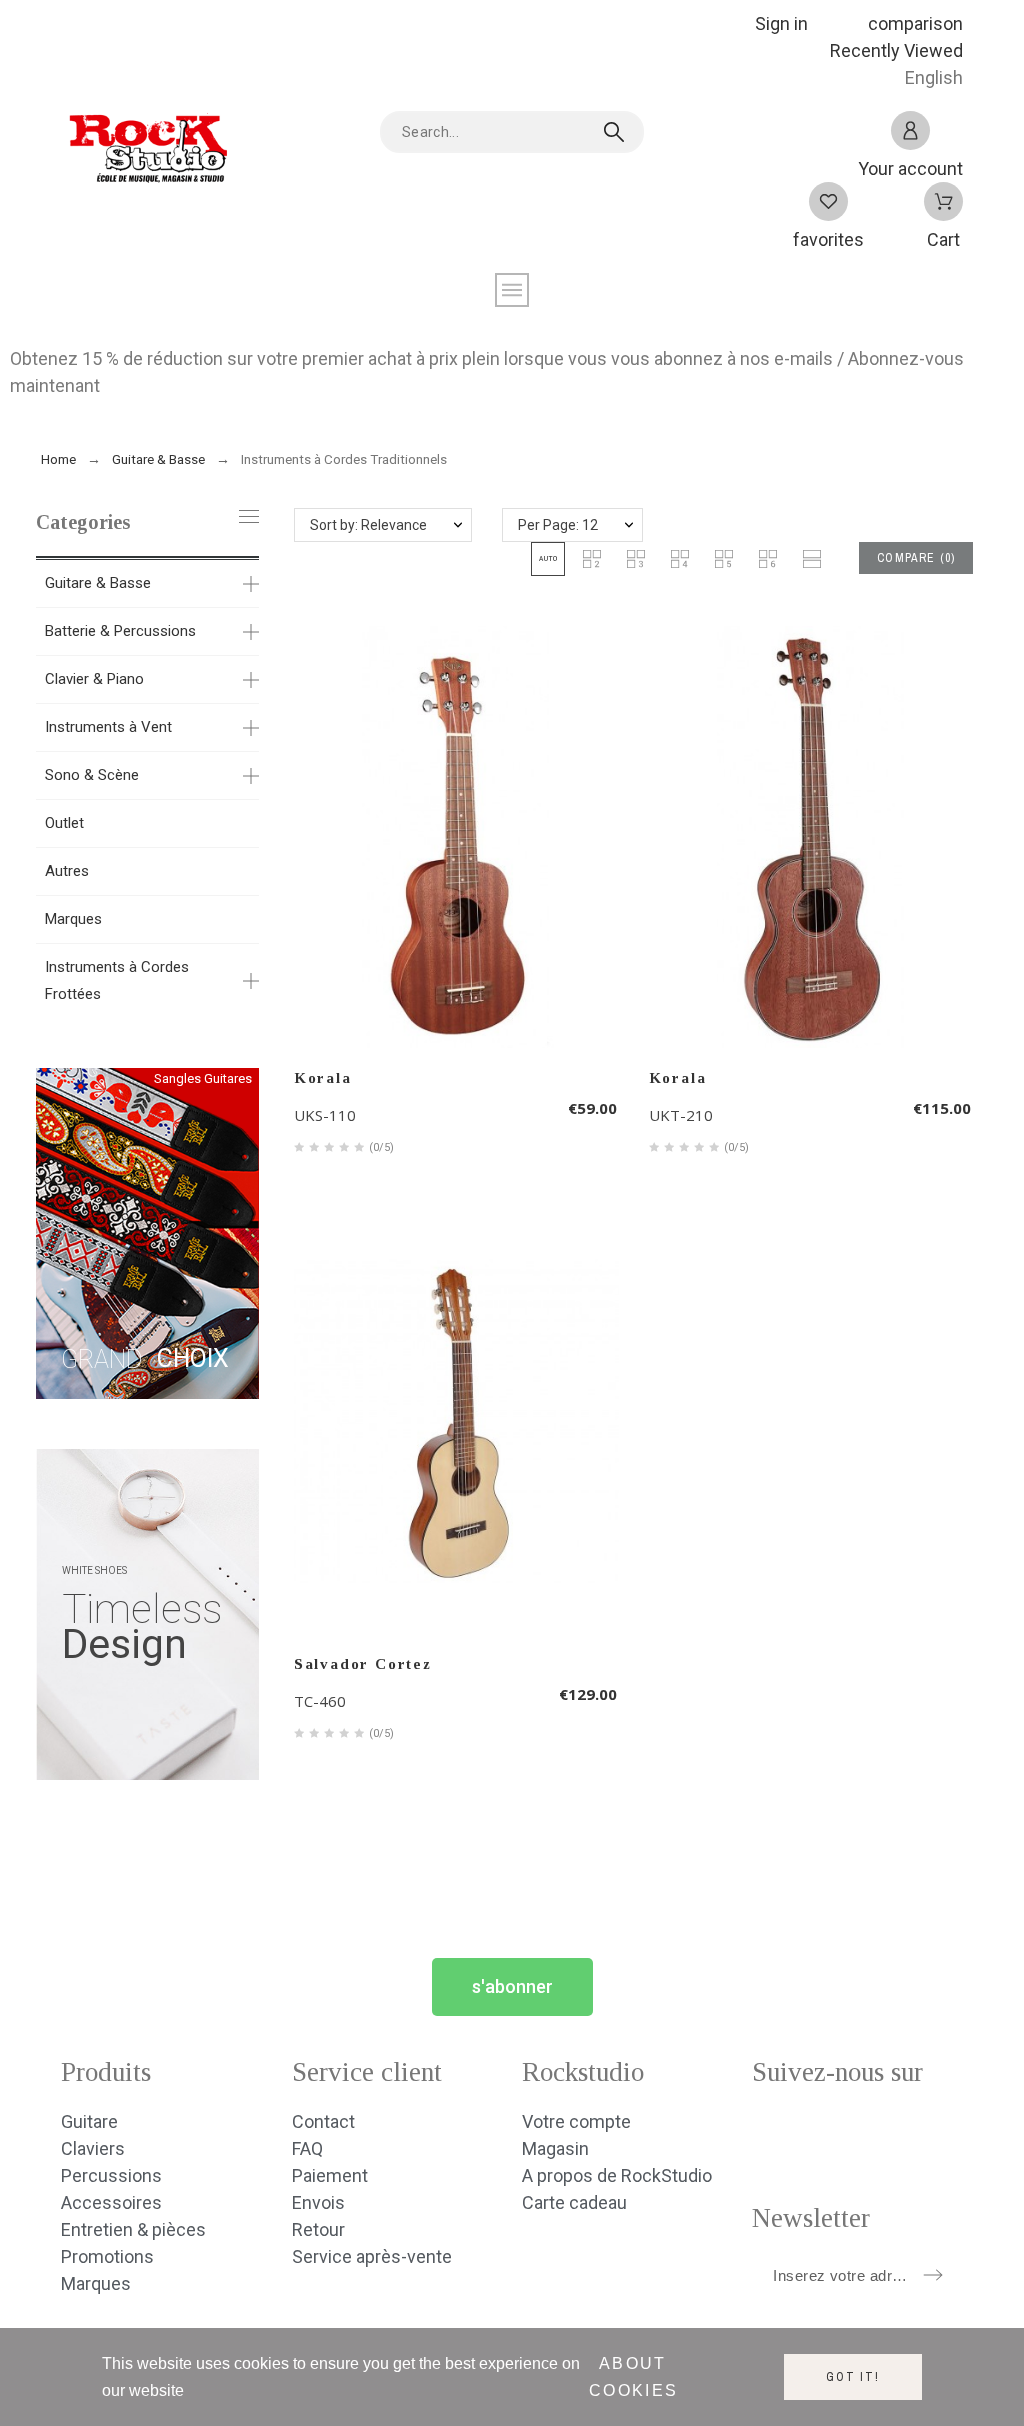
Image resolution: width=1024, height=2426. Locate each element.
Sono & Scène (92, 775)
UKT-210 (681, 1115)
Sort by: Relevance (368, 525)
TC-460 (320, 1701)
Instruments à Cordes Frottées (117, 980)
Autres (67, 871)
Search (619, 132)
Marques (73, 919)
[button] (548, 559)
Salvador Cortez (363, 1664)
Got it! (853, 2377)
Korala (323, 1078)
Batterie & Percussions (120, 631)
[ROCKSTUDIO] (146, 154)
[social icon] (767, 2133)
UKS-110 (325, 1115)
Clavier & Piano (94, 679)
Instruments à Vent (108, 727)
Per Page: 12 (558, 525)
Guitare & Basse (98, 583)
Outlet (64, 823)
